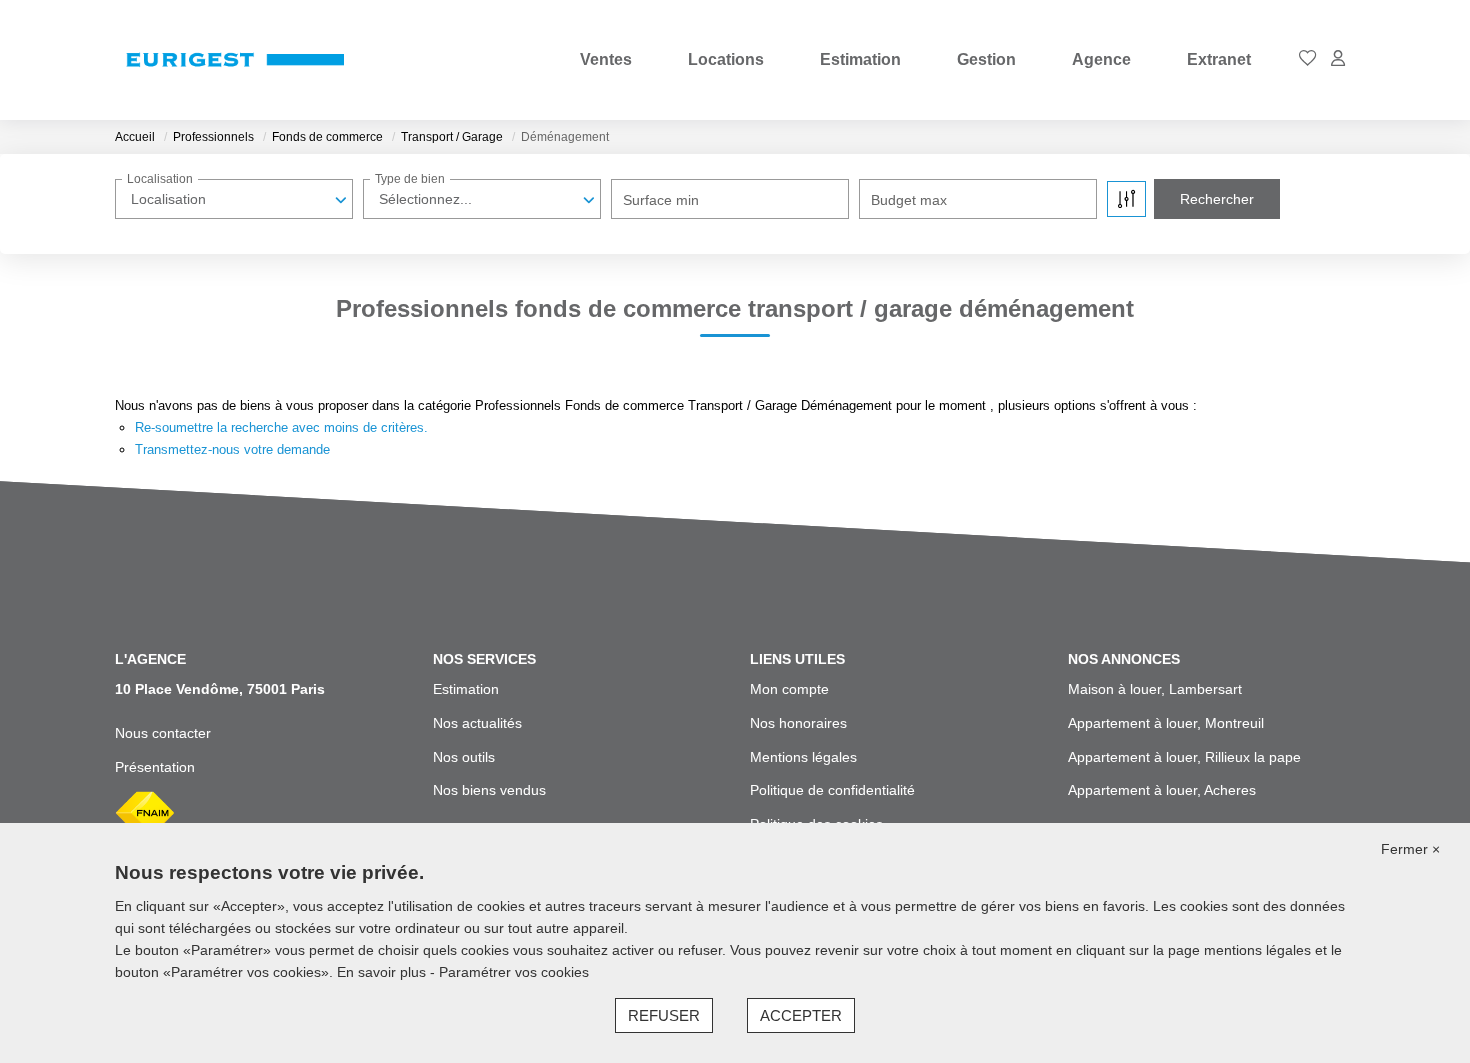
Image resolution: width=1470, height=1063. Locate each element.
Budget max (909, 200)
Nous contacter (163, 733)
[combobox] (234, 199)
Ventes (606, 59)
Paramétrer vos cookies (514, 972)
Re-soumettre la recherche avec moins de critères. (281, 427)
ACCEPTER (801, 1015)
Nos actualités (477, 723)
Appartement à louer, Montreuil (1166, 723)
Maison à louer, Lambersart (1155, 689)
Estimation (860, 59)
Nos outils (464, 757)
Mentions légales (803, 757)
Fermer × (1410, 849)
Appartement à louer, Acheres (1162, 790)
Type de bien (410, 179)
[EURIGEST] (235, 60)
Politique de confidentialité (832, 790)
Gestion (986, 59)
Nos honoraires (798, 723)
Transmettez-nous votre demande (232, 449)
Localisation (160, 179)
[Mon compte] (1338, 59)
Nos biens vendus (489, 790)
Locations (726, 59)
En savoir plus (383, 972)
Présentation (155, 767)
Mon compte (789, 689)
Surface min (661, 200)
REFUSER (664, 1015)
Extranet (1219, 59)
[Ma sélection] (1308, 59)
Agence (1101, 59)
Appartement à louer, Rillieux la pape (1184, 757)
